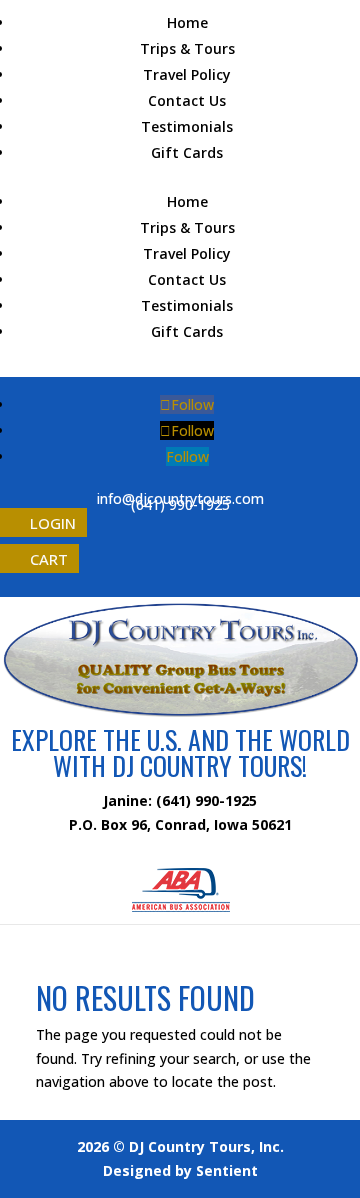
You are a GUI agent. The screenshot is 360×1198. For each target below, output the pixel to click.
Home (187, 22)
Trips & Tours (187, 48)
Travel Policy (187, 74)
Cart (49, 558)
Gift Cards (187, 152)
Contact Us (187, 100)
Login (53, 523)
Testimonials (187, 126)
